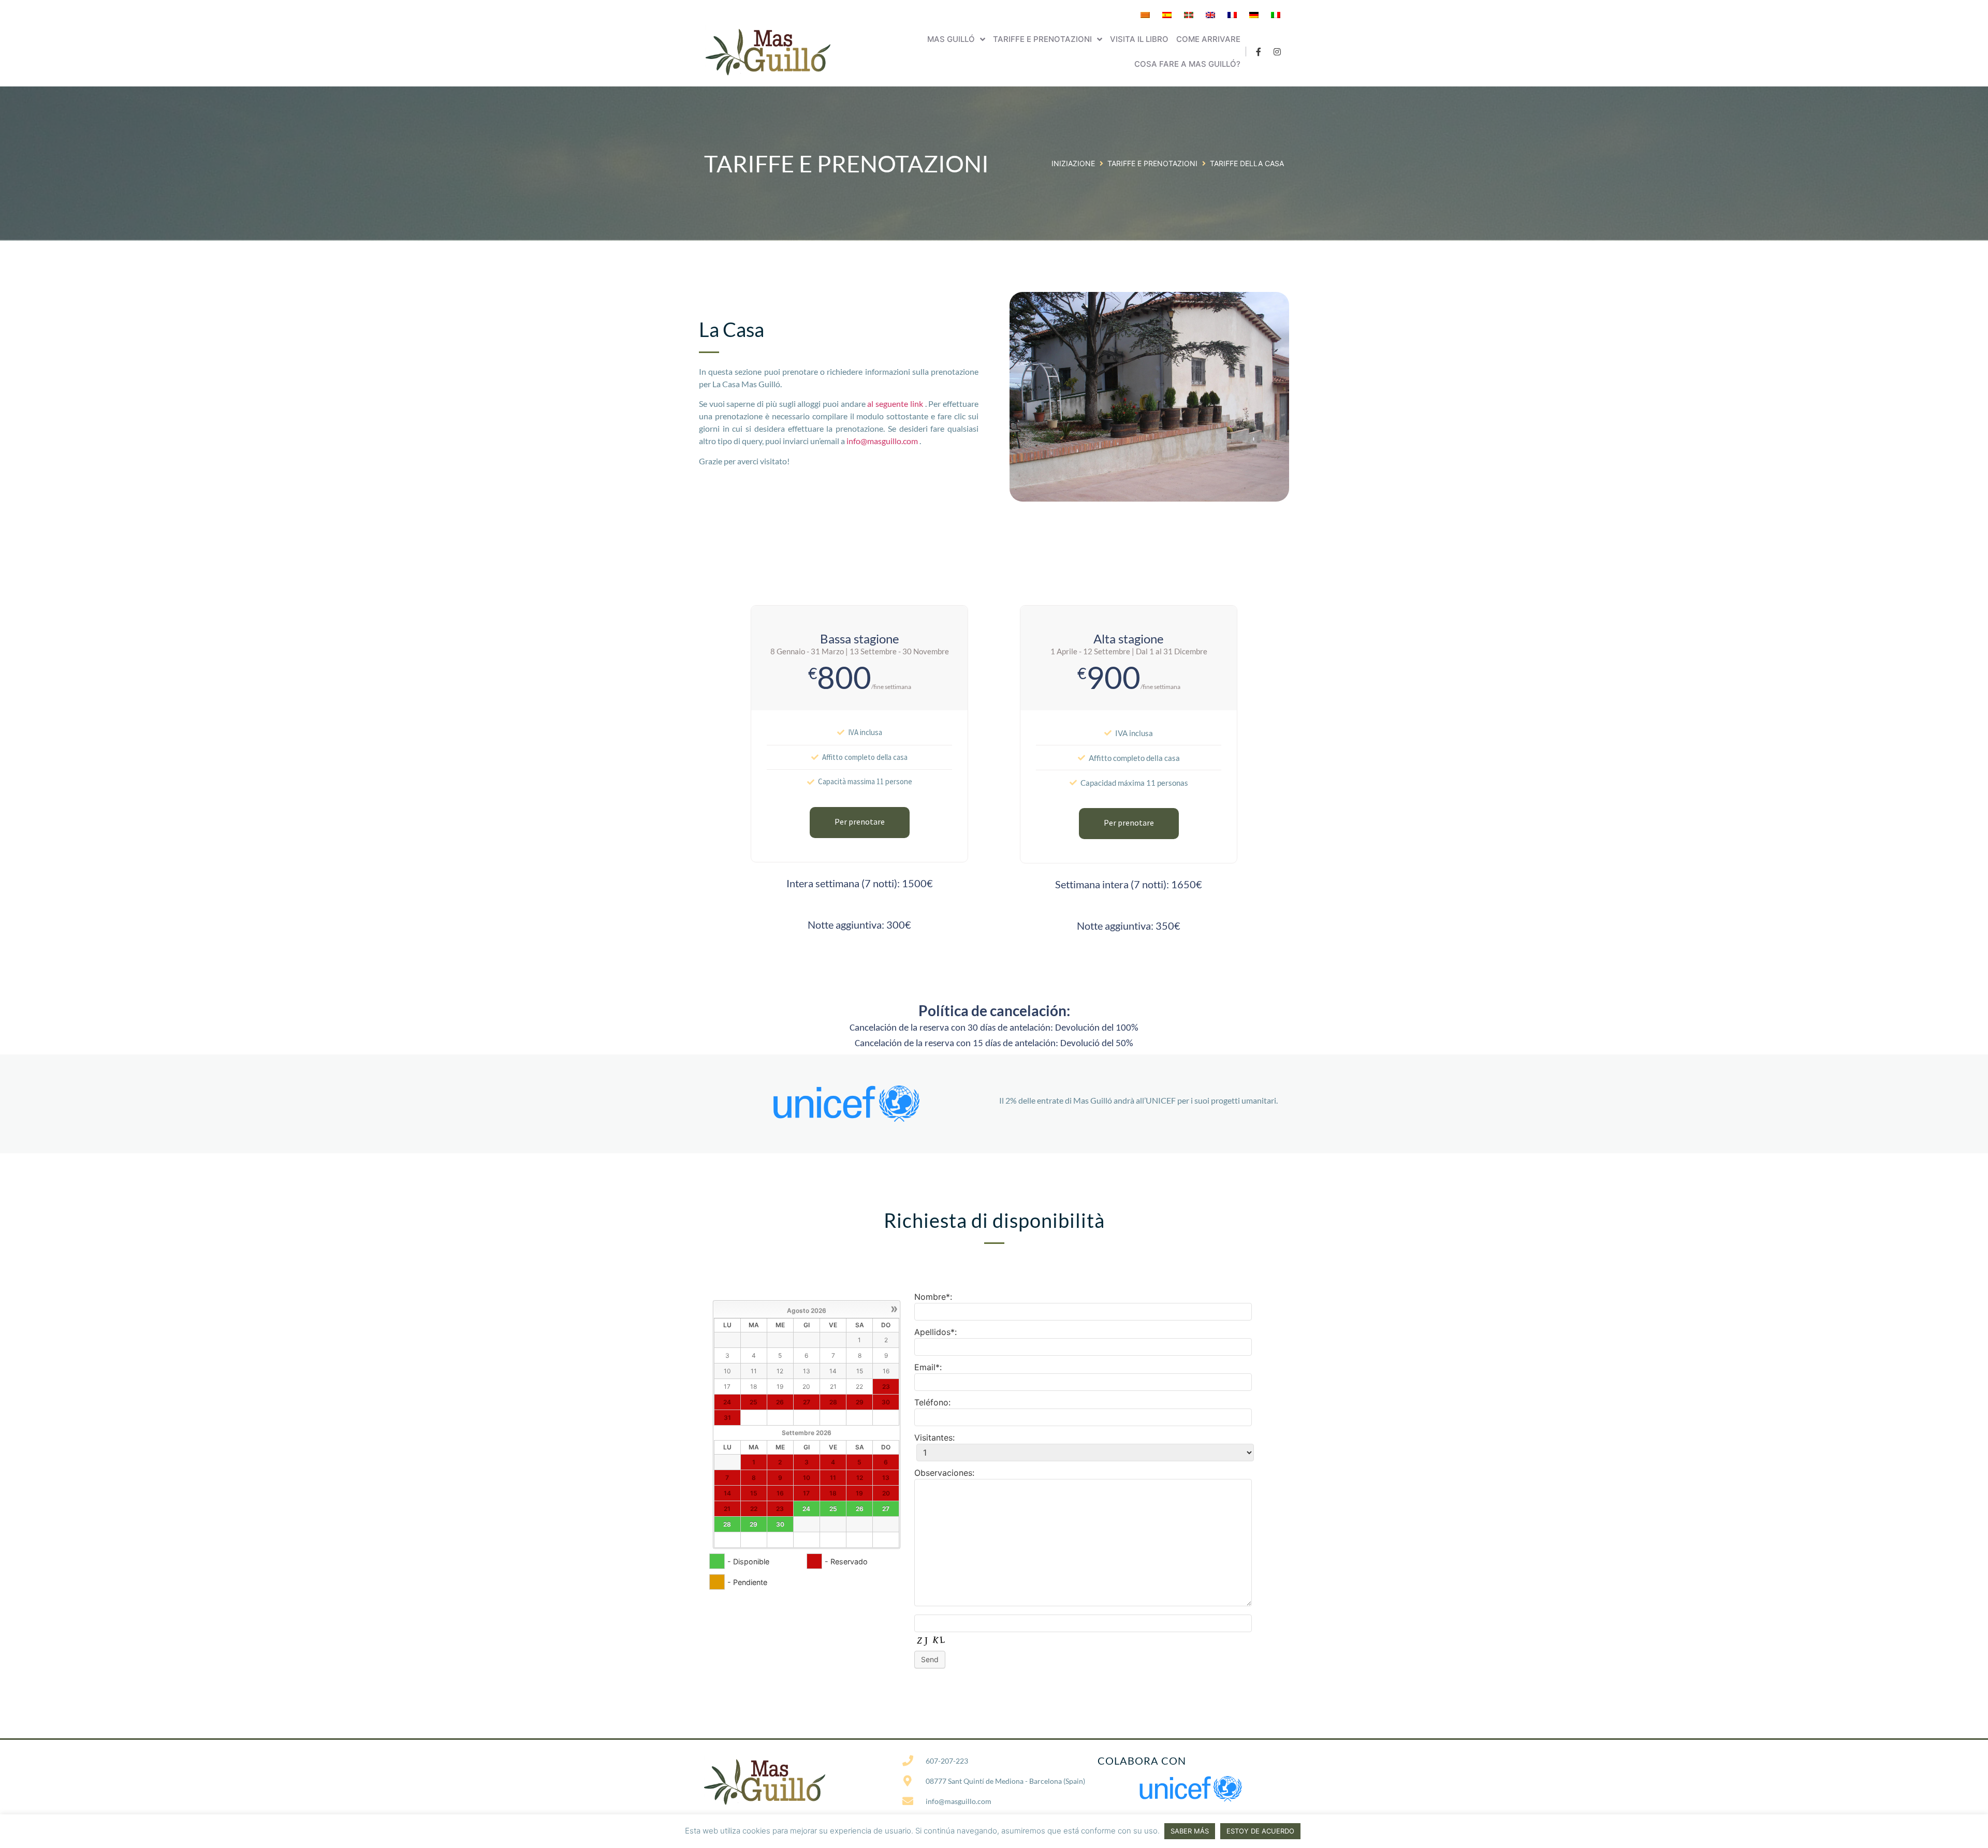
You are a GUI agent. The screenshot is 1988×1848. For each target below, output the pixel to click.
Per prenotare (860, 822)
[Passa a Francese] (1232, 15)
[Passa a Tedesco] (1254, 15)
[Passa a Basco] (1189, 15)
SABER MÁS (1190, 1831)
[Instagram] (1277, 52)
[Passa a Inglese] (1210, 15)
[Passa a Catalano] (1145, 15)
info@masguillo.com (883, 441)
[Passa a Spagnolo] (1167, 15)
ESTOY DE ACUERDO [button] (1260, 1831)
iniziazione (1073, 163)
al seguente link (896, 404)
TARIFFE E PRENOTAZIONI (1152, 163)
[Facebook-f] (1259, 52)
